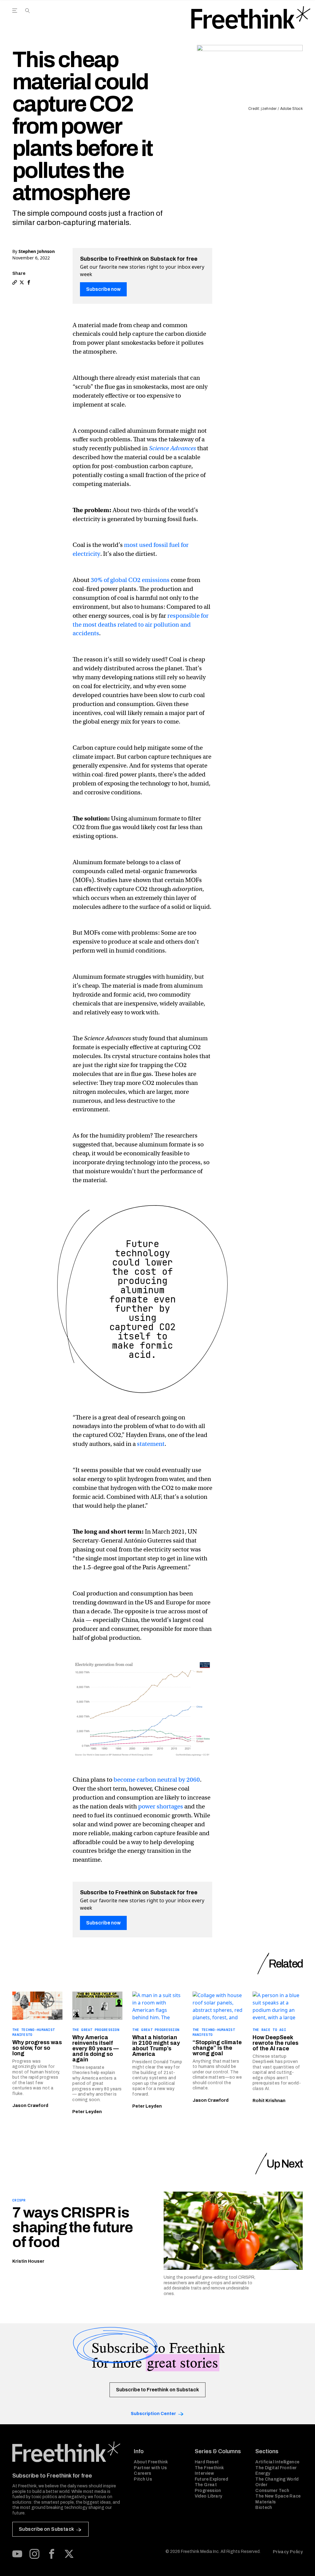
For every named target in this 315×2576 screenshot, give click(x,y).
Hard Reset (207, 2462)
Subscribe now (103, 289)
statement (151, 1444)
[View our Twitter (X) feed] (69, 2554)
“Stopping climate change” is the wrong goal (217, 2048)
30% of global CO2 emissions (130, 580)
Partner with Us (150, 2468)
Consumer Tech (272, 2491)
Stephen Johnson (37, 251)
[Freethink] (251, 18)
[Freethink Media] (66, 2452)
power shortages (161, 1806)
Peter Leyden (87, 2112)
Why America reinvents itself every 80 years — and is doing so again (96, 2048)
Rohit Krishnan (269, 2101)
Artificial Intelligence (277, 2462)
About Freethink (151, 2462)
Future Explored (211, 2479)
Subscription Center (153, 2414)
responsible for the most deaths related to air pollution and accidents (141, 625)
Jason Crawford (30, 2106)
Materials (265, 2502)
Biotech (264, 2508)
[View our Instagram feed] (34, 2554)
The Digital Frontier (276, 2468)
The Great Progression (96, 2030)
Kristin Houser (28, 2261)
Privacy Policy (288, 2552)
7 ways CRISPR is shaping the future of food (72, 2227)
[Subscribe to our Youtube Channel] (17, 2554)
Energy (263, 2473)
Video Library (209, 2496)
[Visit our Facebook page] (52, 2554)
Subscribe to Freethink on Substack (157, 2390)
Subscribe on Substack (46, 2529)
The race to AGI (269, 2030)
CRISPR (19, 2200)
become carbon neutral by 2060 (157, 1780)
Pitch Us (143, 2479)
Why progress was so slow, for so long (37, 2048)
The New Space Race (278, 2496)
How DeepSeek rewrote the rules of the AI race (275, 2043)
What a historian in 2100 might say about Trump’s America (156, 2046)
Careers (142, 2473)
